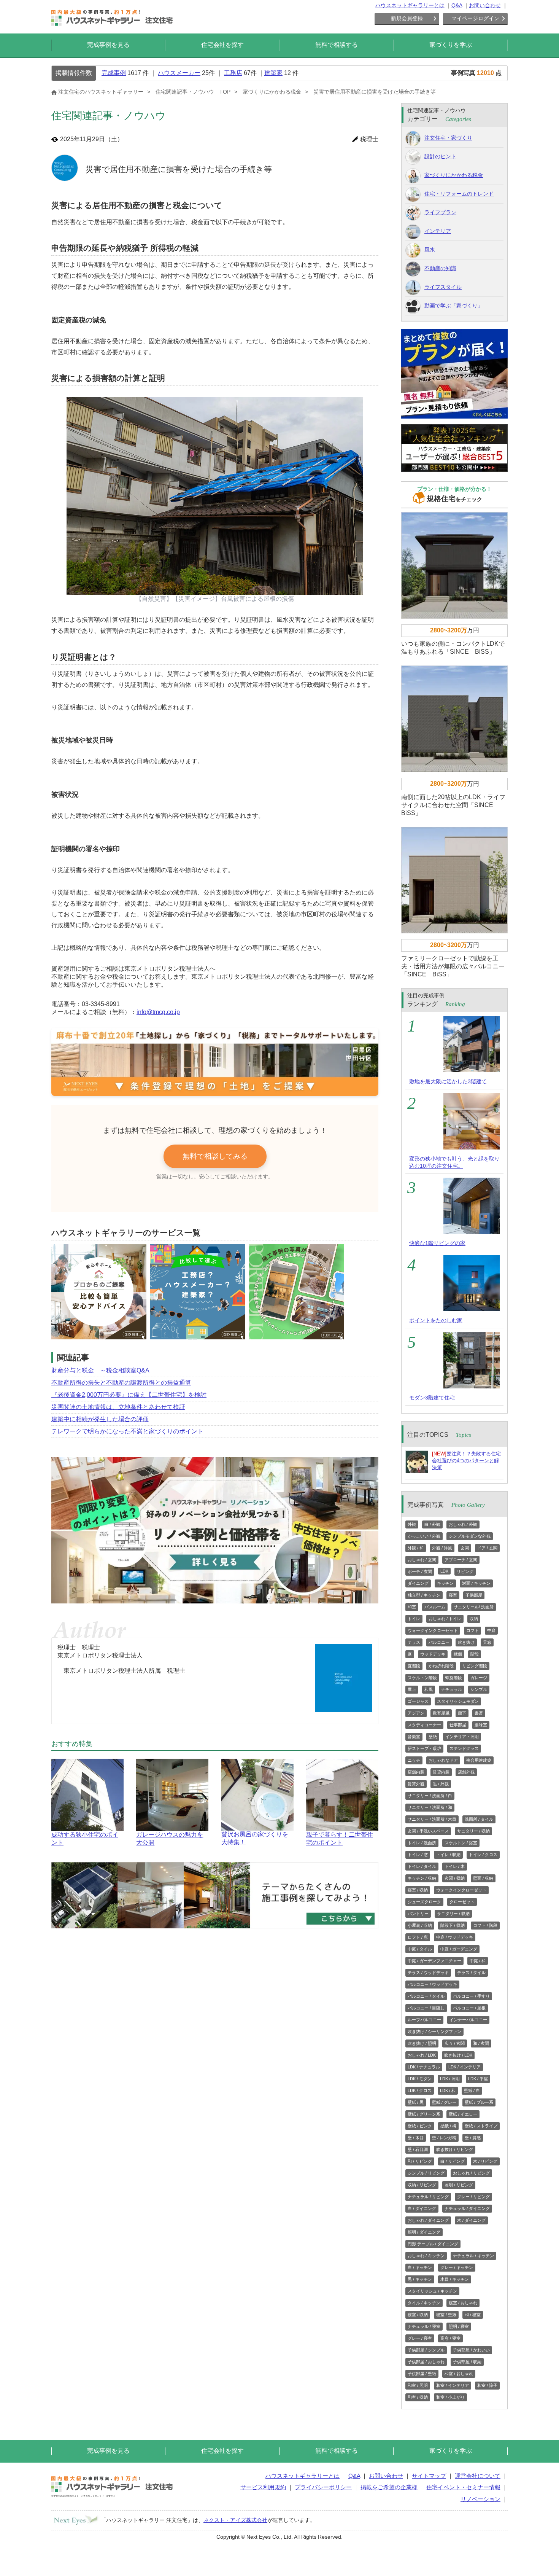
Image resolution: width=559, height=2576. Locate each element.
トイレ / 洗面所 (422, 1843)
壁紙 (433, 1737)
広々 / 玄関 (455, 2043)
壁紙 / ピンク (420, 2126)
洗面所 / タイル (479, 1819)
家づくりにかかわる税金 (272, 92)
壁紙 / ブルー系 (479, 2102)
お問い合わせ (485, 5)
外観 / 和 (416, 1548)
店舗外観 (466, 1772)
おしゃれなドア (443, 1760)
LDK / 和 (448, 2090)
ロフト (472, 1630)
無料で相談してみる (215, 1156)
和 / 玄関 (481, 2043)
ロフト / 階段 (485, 1925)
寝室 (453, 1595)
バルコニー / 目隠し (426, 2008)
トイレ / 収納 (448, 1855)
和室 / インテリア (453, 2385)
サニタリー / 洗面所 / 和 (430, 1807)
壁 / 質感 (473, 2138)
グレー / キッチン (457, 2267)
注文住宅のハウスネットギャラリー (101, 92)
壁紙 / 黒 (416, 2102)
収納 (474, 1619)
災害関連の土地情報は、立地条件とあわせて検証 (118, 1407)
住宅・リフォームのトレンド (459, 194)
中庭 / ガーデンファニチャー (434, 1961)
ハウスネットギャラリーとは (410, 5)
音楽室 (414, 1737)
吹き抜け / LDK (458, 2055)
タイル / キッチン (424, 2303)
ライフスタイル (443, 287)
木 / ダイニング (471, 2220)
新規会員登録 (407, 18)
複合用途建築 (479, 1760)
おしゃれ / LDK (422, 2055)
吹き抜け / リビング (455, 2149)
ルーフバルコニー (424, 2020)
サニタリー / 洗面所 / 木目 (432, 1819)
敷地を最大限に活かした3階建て (448, 1081)
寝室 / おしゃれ (463, 2303)
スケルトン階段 (422, 1678)
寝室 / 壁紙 (446, 2315)
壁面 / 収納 (483, 1878)
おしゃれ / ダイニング (428, 2220)
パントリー (418, 1914)
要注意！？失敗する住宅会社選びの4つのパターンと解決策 (466, 1461)
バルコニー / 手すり (471, 1996)
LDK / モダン (420, 2079)
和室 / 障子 (487, 2385)
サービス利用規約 (263, 2487)
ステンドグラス (464, 1748)
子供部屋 (474, 1595)
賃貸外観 (416, 1784)
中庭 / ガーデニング (459, 1949)
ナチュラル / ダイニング (467, 2208)
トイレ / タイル (422, 1866)
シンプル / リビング (426, 2173)
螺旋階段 (454, 1678)
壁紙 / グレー (444, 2102)
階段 (475, 1654)
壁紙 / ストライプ (481, 2126)
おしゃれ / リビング (471, 2173)
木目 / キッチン (455, 2279)
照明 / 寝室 (459, 2326)
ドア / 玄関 (487, 1548)
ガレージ (479, 1678)
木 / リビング (485, 2161)
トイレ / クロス (483, 1855)
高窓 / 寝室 (450, 2338)
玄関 (465, 1548)
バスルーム (435, 1607)
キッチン (445, 1583)
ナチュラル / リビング (428, 2197)
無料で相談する (337, 45)
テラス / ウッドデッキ (428, 1973)
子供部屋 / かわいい (471, 2350)
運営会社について (478, 2476)
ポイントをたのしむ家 (436, 1320)
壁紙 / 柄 (448, 2126)
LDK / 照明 (450, 2079)
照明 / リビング (459, 2185)
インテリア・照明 (462, 1737)
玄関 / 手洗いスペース (428, 1831)
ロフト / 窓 (418, 1937)
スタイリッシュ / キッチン (432, 2291)
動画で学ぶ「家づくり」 (454, 306)
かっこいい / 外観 (424, 1536)
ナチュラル (452, 1689)
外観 (412, 1524)
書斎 (479, 1713)
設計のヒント (440, 156)
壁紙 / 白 (472, 2090)
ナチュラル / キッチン (473, 2256)
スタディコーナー (424, 1725)
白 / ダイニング (422, 2208)
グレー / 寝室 (420, 2338)
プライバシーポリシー (323, 2487)
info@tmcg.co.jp (158, 1012)
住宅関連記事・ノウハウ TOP (193, 92)
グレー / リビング (473, 2197)
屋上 (412, 1689)
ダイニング (418, 1583)
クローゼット (462, 1902)
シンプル (479, 1689)
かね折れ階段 (441, 1666)
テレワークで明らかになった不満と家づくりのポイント (127, 1431)
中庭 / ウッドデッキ (455, 1937)
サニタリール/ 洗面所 (474, 1607)
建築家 (273, 73)
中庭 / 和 (478, 1961)
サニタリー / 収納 (473, 1831)
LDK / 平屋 (478, 2079)
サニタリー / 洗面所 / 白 (430, 1796)
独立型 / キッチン (424, 1595)
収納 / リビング (422, 2185)
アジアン (416, 1713)
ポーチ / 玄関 (420, 1571)
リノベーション (480, 2499)
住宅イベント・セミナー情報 (463, 2487)
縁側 (458, 1654)
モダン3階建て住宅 (432, 1398)
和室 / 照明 (418, 2385)
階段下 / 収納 (453, 1925)
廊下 (462, 1713)
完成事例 (114, 73)
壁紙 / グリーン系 (424, 2114)
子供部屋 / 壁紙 (422, 2374)
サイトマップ (429, 2476)
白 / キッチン (420, 2267)
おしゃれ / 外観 (463, 1524)
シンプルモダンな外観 (470, 1536)
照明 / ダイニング (424, 2232)
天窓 (487, 1642)
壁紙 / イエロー (463, 2114)
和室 (412, 1607)
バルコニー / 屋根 (469, 2008)
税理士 (369, 139)
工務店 (233, 73)
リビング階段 (475, 1666)
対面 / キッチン (476, 1583)
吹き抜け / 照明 (422, 2043)
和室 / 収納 (418, 2397)
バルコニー (439, 1642)
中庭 (491, 1630)
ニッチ (414, 1760)
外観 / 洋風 (442, 1548)
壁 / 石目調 (418, 2149)
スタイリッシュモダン (458, 1701)
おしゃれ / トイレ (445, 1619)
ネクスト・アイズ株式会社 (235, 2520)
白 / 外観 (432, 1524)
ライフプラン (440, 212)
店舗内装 (416, 1772)
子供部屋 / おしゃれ (426, 2362)
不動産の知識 (440, 268)
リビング (465, 1571)
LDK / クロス (420, 2090)
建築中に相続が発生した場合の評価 (100, 1419)
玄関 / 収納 (455, 1878)
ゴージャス (418, 1701)
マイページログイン (475, 18)
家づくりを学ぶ (451, 45)
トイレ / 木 (455, 1866)
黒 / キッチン (420, 2279)
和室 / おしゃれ (459, 2374)
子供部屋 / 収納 (467, 2362)
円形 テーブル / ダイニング (433, 2244)
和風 (429, 1689)
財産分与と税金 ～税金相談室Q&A (100, 1370)
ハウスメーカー (179, 73)
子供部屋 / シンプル (426, 2350)
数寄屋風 (441, 1713)
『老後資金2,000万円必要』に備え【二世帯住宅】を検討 (129, 1395)
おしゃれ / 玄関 (422, 1560)
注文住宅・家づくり (448, 138)
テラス (414, 1642)
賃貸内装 (441, 1772)
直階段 (414, 1666)
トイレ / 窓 (418, 1855)
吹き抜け (466, 1642)
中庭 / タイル (420, 1949)
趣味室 (481, 1725)
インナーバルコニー (468, 2020)
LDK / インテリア (465, 2067)
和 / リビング (420, 2161)
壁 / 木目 (416, 2138)
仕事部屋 (458, 1725)
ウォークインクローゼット (433, 1630)
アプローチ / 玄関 (461, 1560)
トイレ (414, 1619)
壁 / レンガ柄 (444, 2138)
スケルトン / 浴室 (461, 1843)
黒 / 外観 (441, 1784)
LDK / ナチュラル (424, 2067)
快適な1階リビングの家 (437, 1243)
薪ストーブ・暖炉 (424, 1748)
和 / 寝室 (473, 2315)
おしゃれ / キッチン (426, 2256)
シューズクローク (424, 1902)
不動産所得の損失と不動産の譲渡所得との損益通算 (121, 1383)
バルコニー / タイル (426, 1996)
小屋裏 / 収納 (420, 1925)
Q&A (457, 5)
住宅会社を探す (222, 45)
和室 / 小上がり (450, 2397)
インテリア (438, 231)
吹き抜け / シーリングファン (434, 2032)
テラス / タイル (471, 1973)
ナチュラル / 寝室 (424, 2326)
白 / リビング (453, 2161)
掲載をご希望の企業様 (389, 2487)
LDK (444, 1571)
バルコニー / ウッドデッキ (432, 1984)
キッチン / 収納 (422, 1878)
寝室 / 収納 (418, 1890)
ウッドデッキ (433, 1654)
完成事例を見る (108, 45)
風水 (430, 250)
